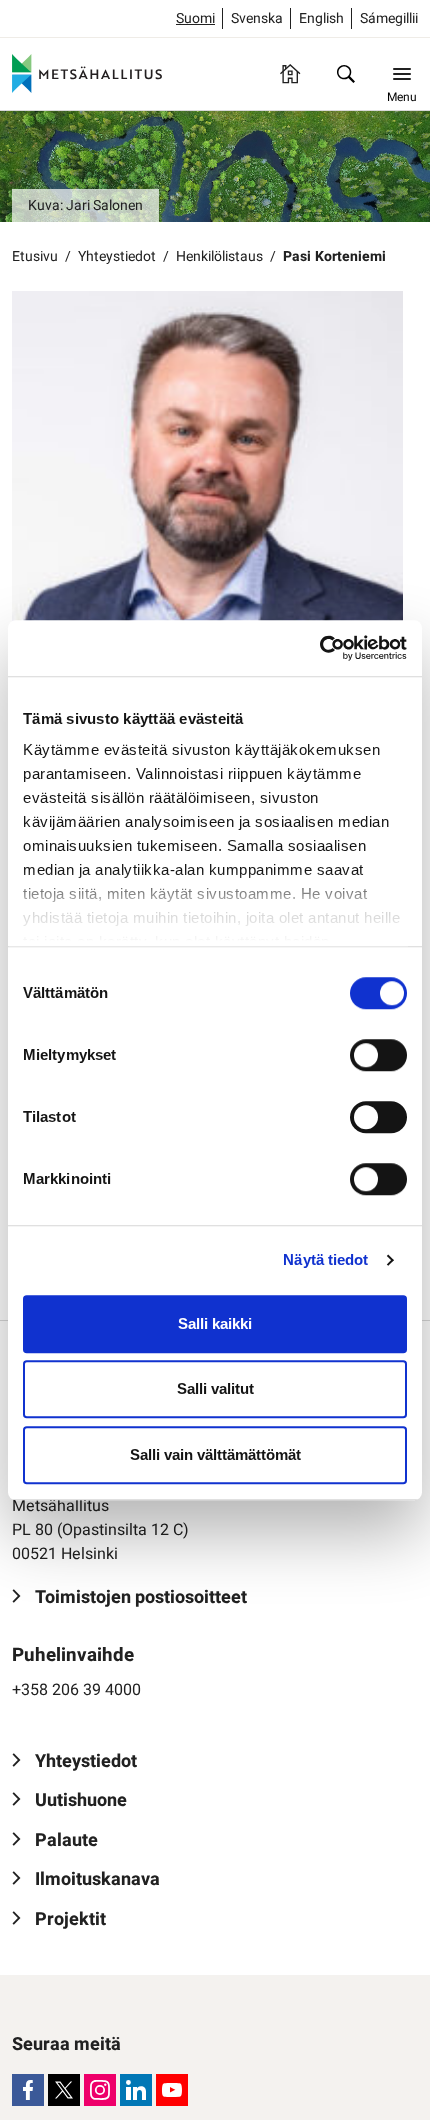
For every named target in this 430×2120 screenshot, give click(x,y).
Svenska (257, 18)
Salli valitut (215, 1388)
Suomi (195, 18)
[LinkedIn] (136, 2090)
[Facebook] (28, 2090)
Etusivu (35, 256)
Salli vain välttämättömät (215, 1454)
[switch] (378, 1055)
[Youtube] (172, 2090)
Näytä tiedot (325, 1259)
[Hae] (346, 74)
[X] (64, 2090)
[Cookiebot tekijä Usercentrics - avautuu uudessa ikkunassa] (319, 648)
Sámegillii (389, 18)
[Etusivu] (290, 74)
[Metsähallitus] (87, 74)
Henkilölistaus (219, 256)
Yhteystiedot (117, 256)
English (321, 18)
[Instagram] (100, 2090)
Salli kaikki (215, 1323)
